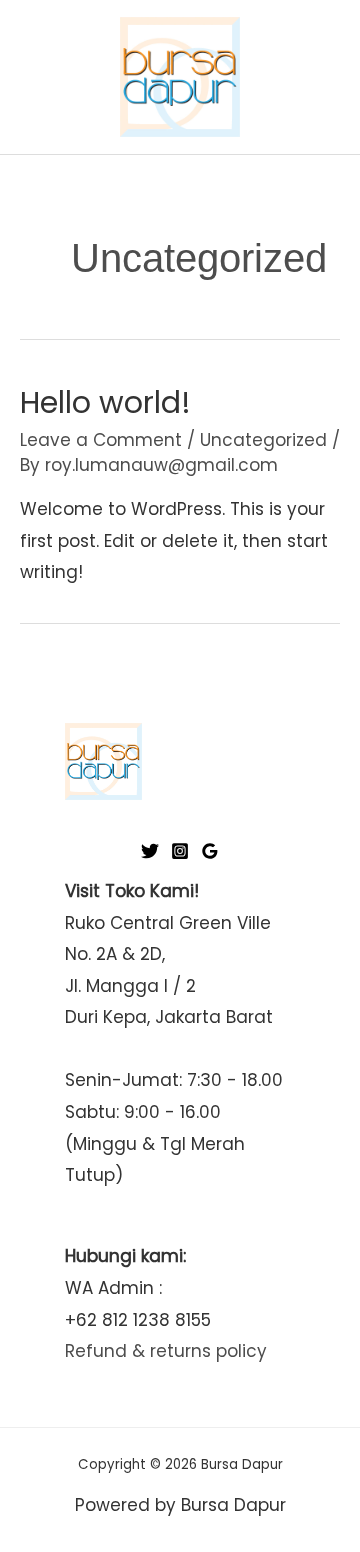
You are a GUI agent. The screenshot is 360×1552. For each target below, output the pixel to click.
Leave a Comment (101, 440)
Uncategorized (263, 440)
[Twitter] (150, 851)
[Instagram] (180, 851)
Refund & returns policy (166, 1351)
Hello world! (105, 402)
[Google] (210, 851)
